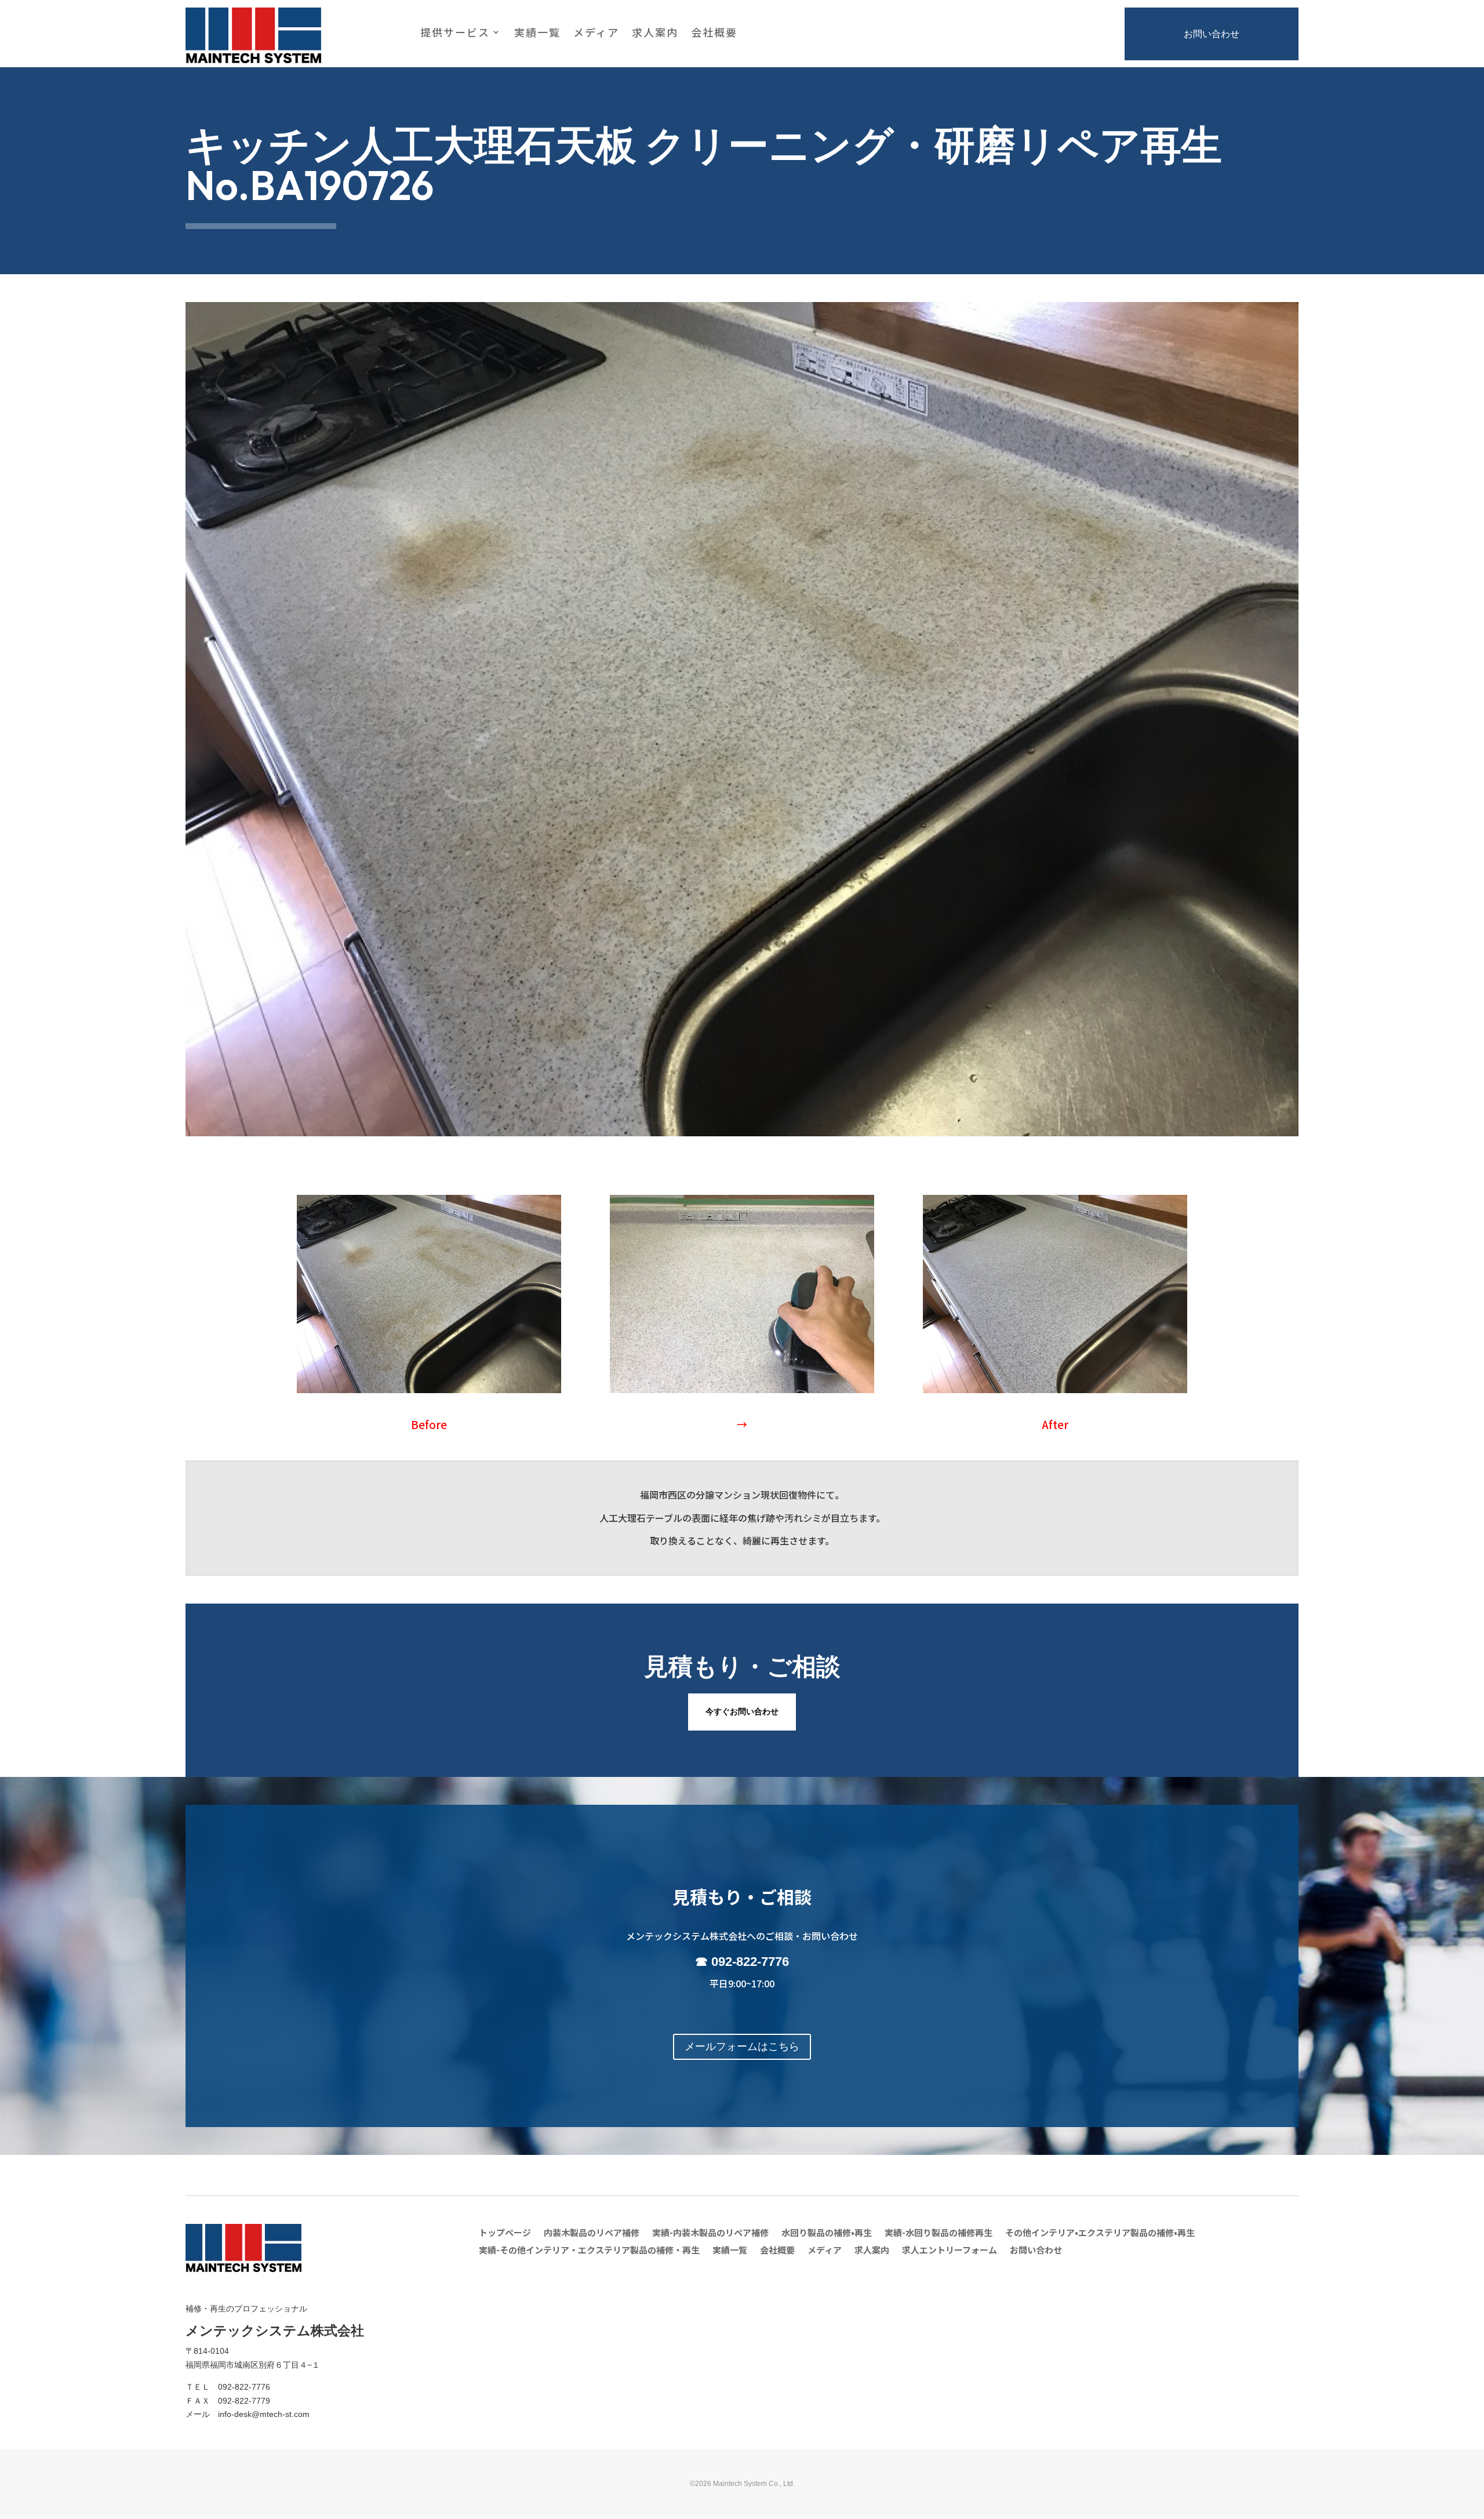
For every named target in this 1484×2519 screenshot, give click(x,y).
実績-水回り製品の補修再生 (939, 2233)
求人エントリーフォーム (950, 2251)
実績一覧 (537, 34)
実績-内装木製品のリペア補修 (710, 2233)
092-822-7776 (750, 1962)
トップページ (505, 2233)
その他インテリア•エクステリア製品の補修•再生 (1100, 2233)
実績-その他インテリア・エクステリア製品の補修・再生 (589, 2251)
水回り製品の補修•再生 (827, 2233)
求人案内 (655, 34)
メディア (596, 34)
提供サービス (455, 34)
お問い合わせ (1212, 34)
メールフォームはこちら (742, 2047)
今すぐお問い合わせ (742, 1711)
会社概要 (714, 34)
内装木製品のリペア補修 (592, 2233)
